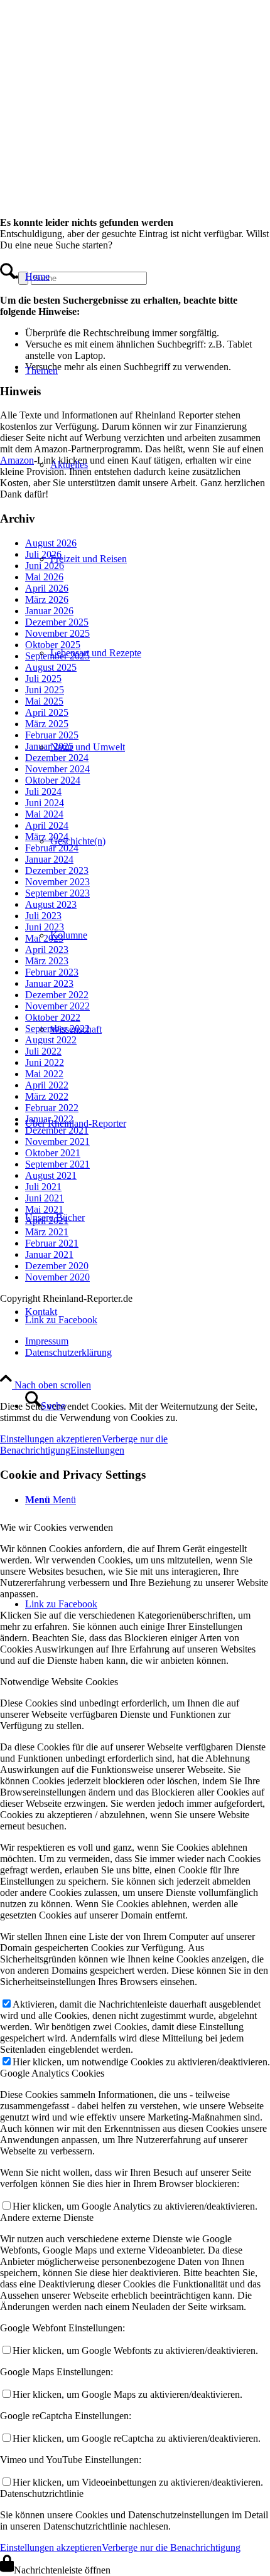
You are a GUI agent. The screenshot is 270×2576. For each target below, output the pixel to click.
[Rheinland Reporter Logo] (94, 172)
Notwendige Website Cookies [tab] (59, 1682)
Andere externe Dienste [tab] (47, 2217)
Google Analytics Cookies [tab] (52, 2073)
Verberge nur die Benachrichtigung (171, 2547)
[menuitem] (107, 277)
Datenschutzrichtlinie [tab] (42, 2494)
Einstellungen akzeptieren (51, 2547)
